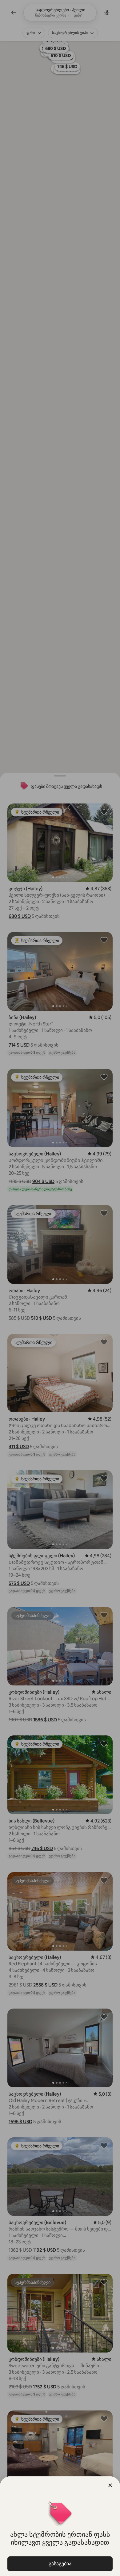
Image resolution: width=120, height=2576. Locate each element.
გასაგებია (60, 2564)
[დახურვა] (110, 2485)
